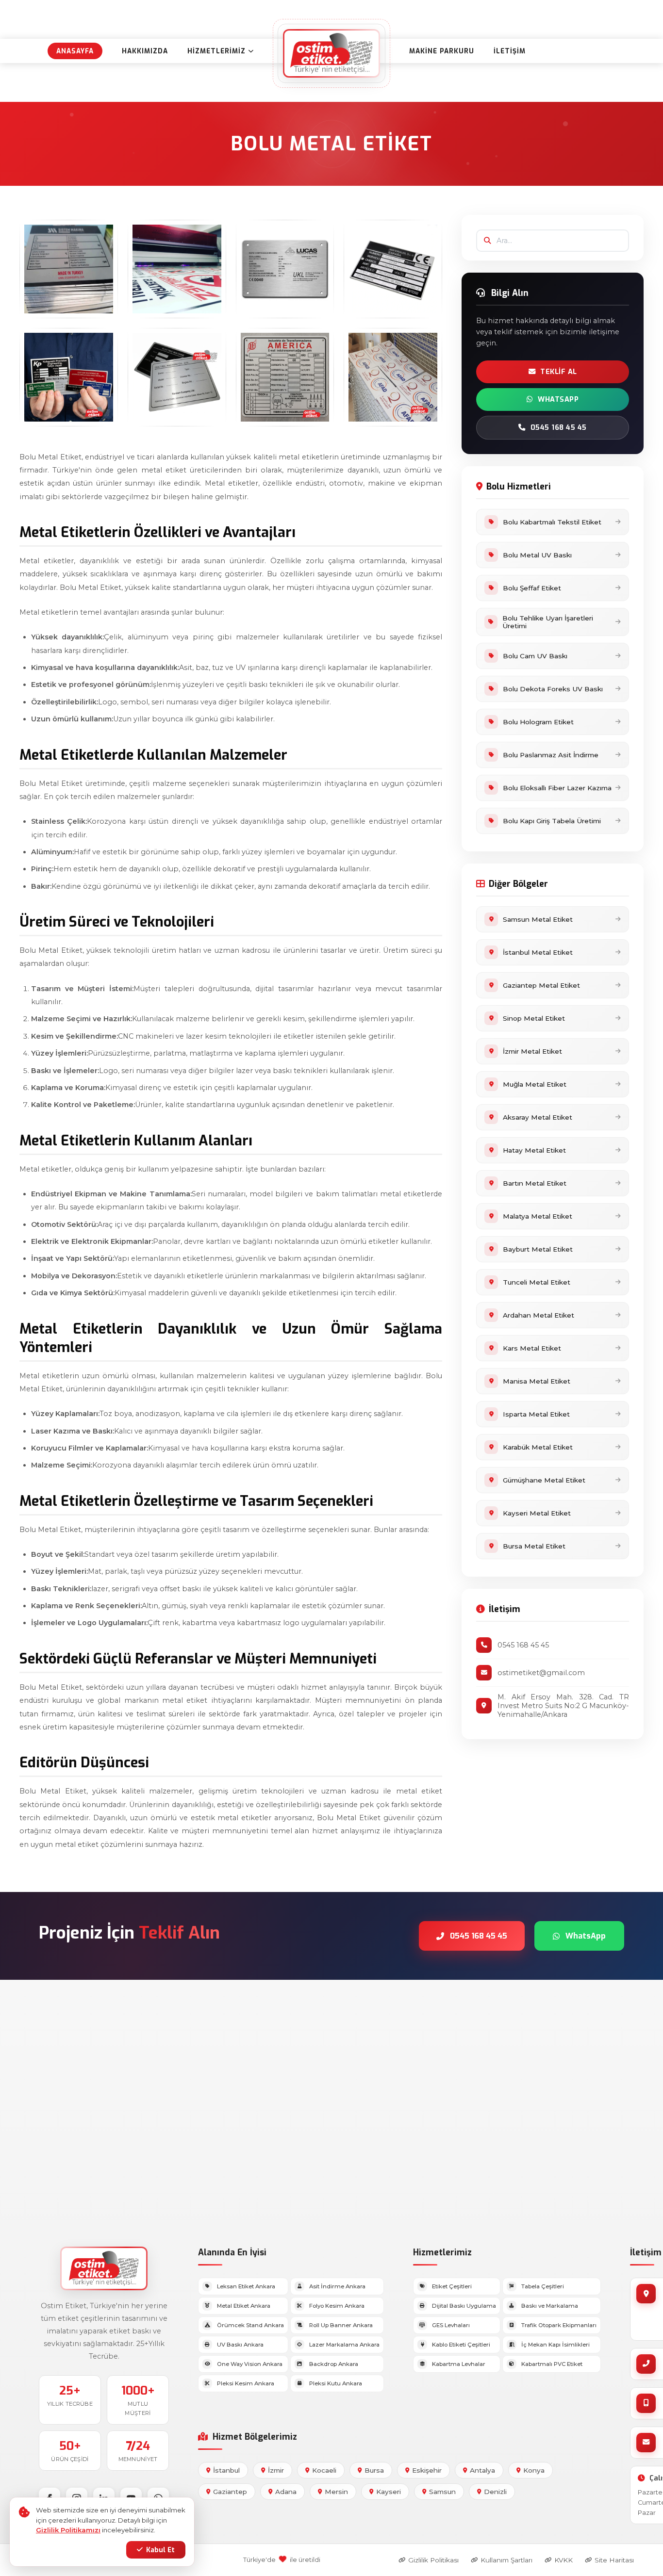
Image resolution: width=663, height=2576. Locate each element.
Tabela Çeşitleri (543, 2286)
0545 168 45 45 (559, 428)
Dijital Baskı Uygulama (464, 2306)
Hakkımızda (145, 51)
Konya (534, 2470)
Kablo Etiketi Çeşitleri (461, 2345)
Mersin (336, 2492)
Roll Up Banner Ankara (341, 2325)
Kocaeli (324, 2470)
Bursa (374, 2470)
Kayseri (389, 2492)
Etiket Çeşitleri (452, 2286)
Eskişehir (427, 2470)
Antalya (482, 2470)
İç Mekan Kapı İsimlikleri (555, 2345)
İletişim (510, 51)
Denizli (495, 2492)
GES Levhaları (451, 2325)
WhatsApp (558, 399)
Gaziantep (230, 2492)
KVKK (564, 2560)
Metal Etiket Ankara (244, 2306)
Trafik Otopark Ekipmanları (559, 2325)
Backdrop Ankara (334, 2364)
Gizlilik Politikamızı (68, 2530)
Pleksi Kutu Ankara (336, 2383)
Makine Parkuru (442, 51)
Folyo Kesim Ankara (337, 2306)
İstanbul (226, 2470)
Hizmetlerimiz (216, 51)
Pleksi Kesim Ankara (246, 2383)
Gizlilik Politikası (433, 2560)
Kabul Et (160, 2550)
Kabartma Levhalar (459, 2364)
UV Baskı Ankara (240, 2345)
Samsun (442, 2492)
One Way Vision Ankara (250, 2364)
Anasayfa (75, 51)
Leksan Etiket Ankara (246, 2286)
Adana (286, 2492)
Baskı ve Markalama (550, 2306)
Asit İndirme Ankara (337, 2286)
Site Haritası (614, 2560)
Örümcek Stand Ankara (250, 2325)
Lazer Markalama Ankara (344, 2345)
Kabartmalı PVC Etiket (552, 2364)
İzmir (276, 2470)
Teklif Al (559, 372)
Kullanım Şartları (506, 2560)
